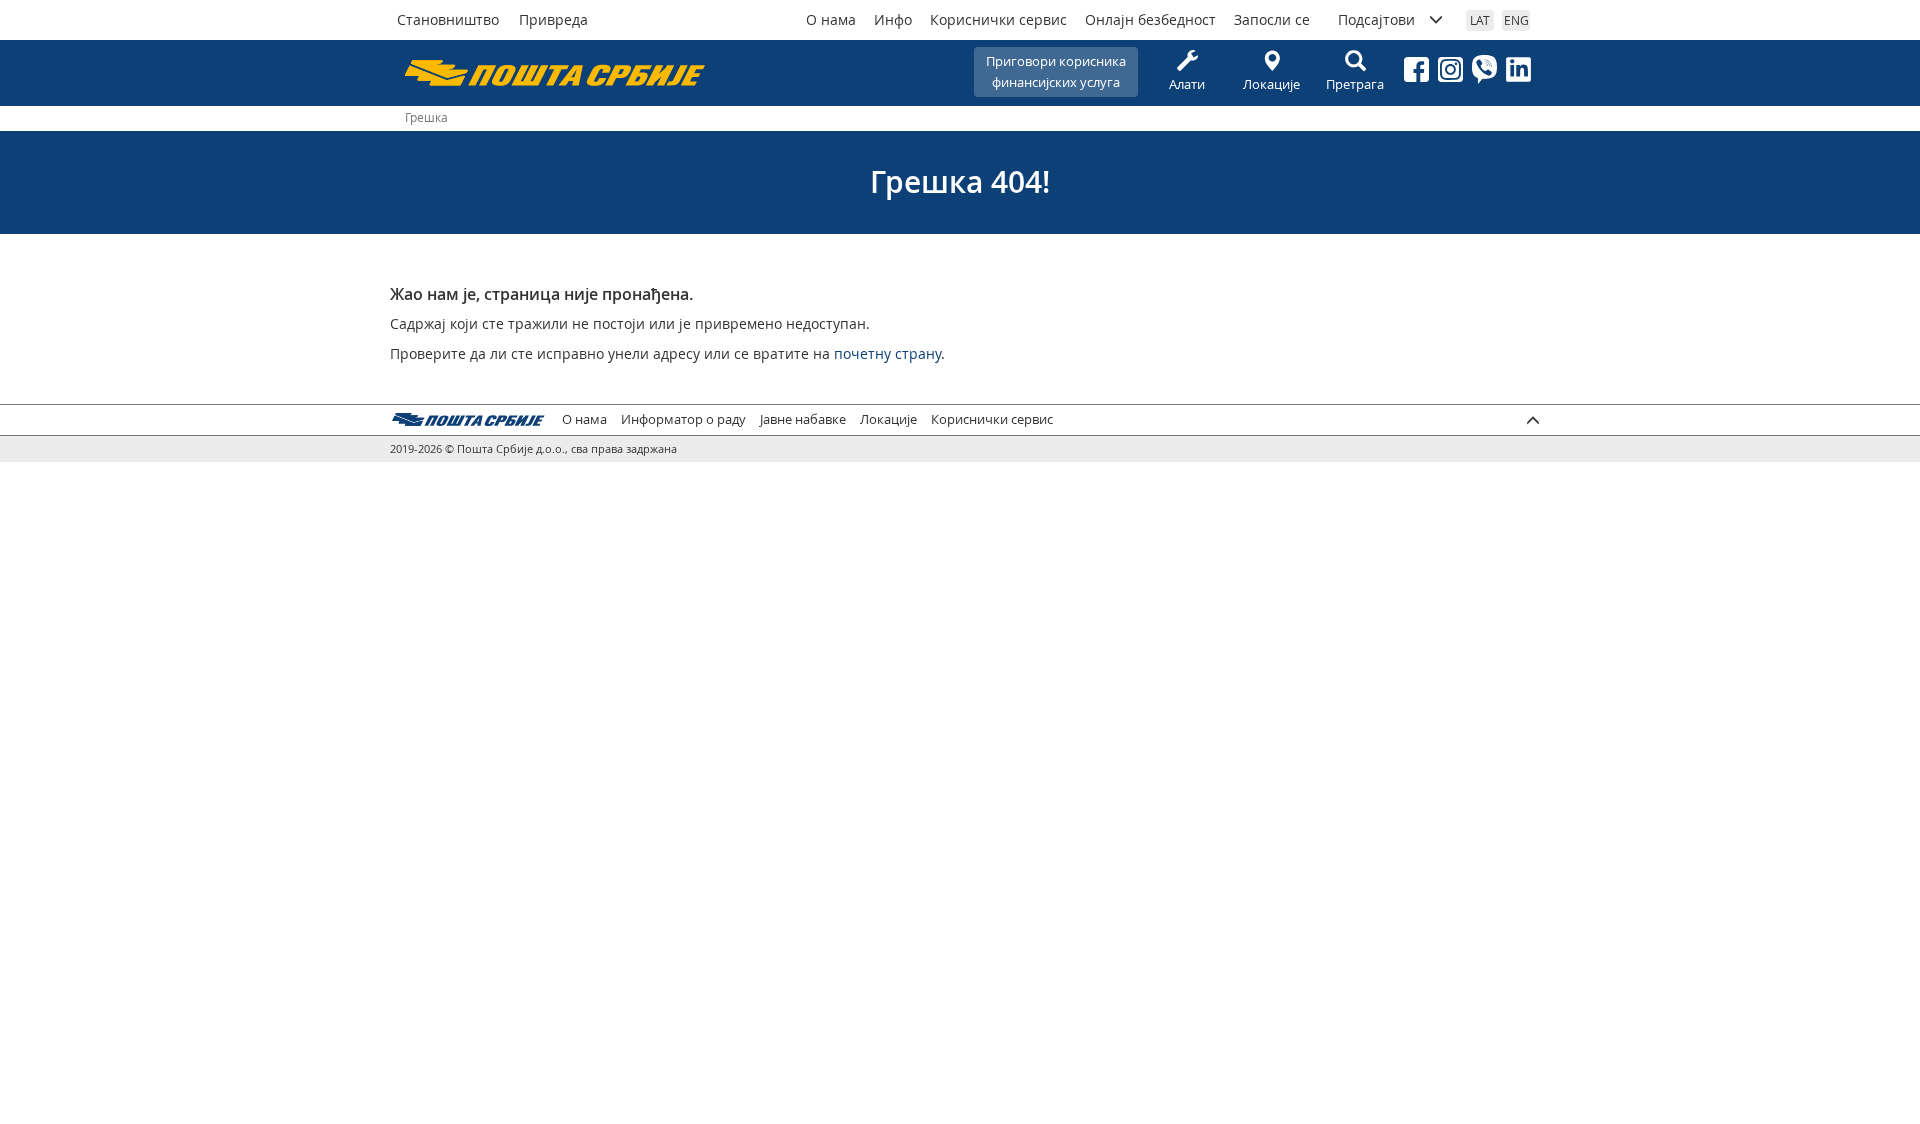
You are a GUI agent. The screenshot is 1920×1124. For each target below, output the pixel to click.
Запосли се (1272, 19)
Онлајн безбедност (1150, 19)
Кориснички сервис (998, 19)
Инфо (893, 19)
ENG (1516, 20)
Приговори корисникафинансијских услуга (1056, 71)
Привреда (553, 19)
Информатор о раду (683, 419)
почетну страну (887, 353)
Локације (1271, 84)
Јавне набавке (803, 419)
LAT (1480, 20)
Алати (1187, 84)
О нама (831, 19)
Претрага (1355, 84)
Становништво (448, 19)
